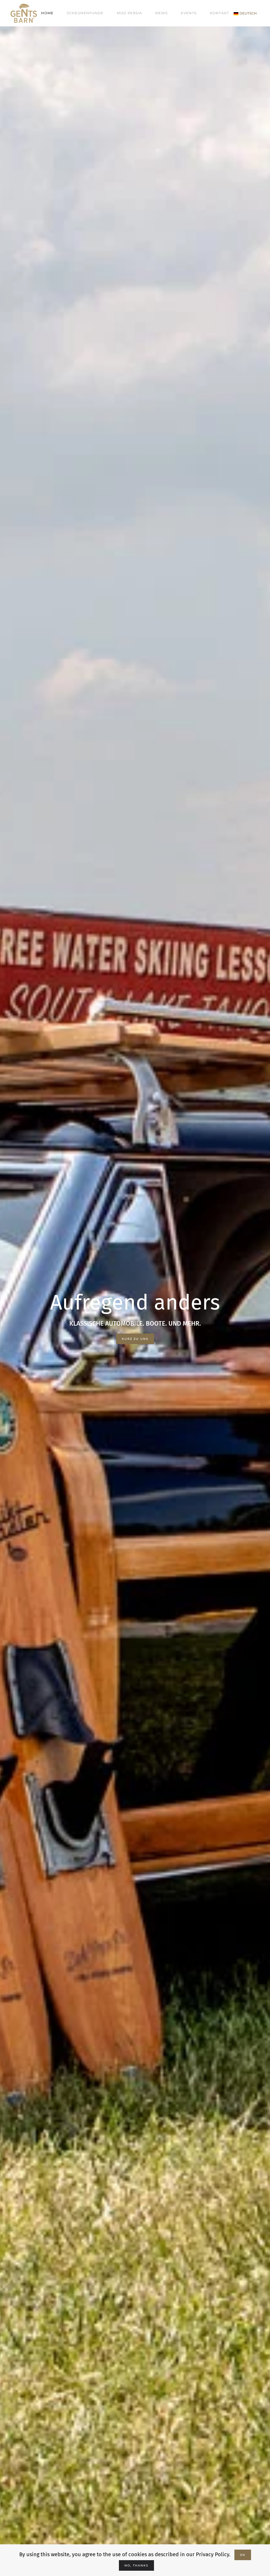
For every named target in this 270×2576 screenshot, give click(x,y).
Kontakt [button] (220, 13)
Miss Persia (129, 13)
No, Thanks (136, 2565)
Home (47, 13)
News (161, 13)
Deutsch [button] (248, 13)
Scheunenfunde (85, 13)
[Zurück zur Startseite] (24, 13)
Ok (243, 2555)
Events (189, 13)
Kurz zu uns (135, 1339)
